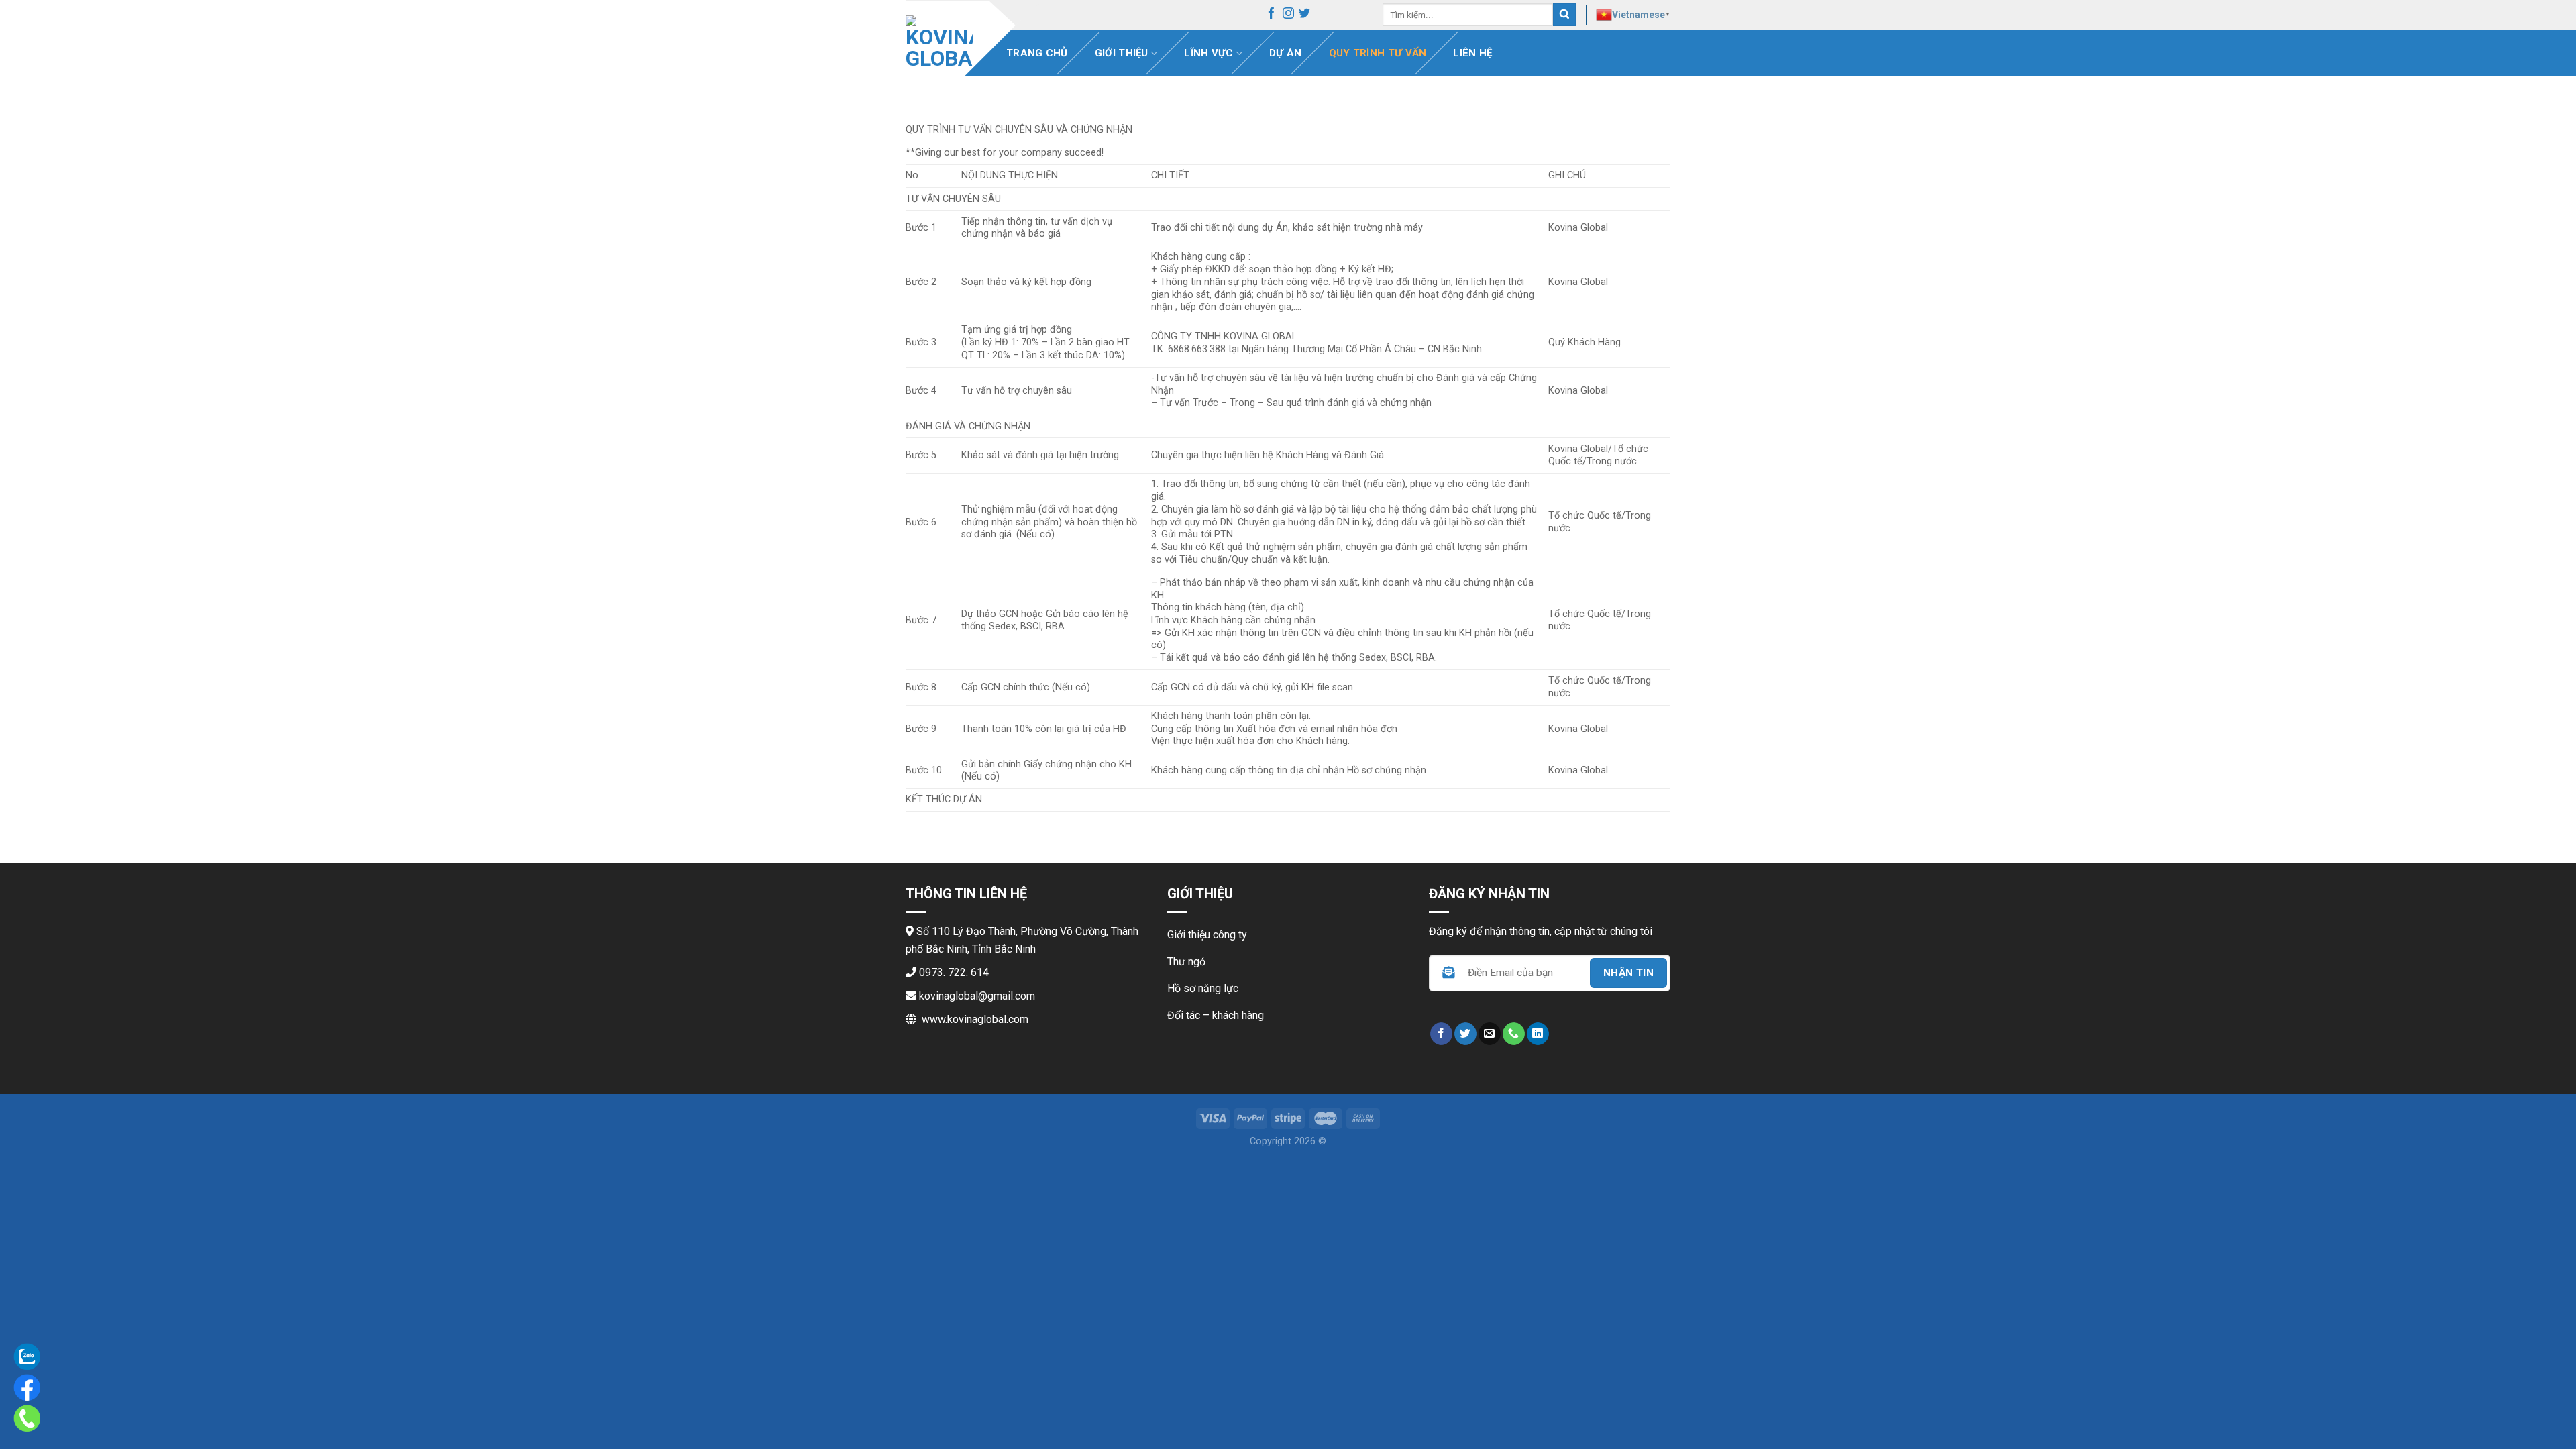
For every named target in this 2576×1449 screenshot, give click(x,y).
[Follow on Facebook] (1272, 15)
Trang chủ (1037, 53)
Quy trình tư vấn (1378, 53)
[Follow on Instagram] (1288, 15)
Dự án (1286, 53)
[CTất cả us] (1514, 1034)
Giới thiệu (1122, 53)
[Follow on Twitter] (1304, 15)
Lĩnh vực (1209, 53)
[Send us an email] (1490, 1034)
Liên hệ (1472, 53)
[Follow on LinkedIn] (1538, 1034)
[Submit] (1564, 15)
